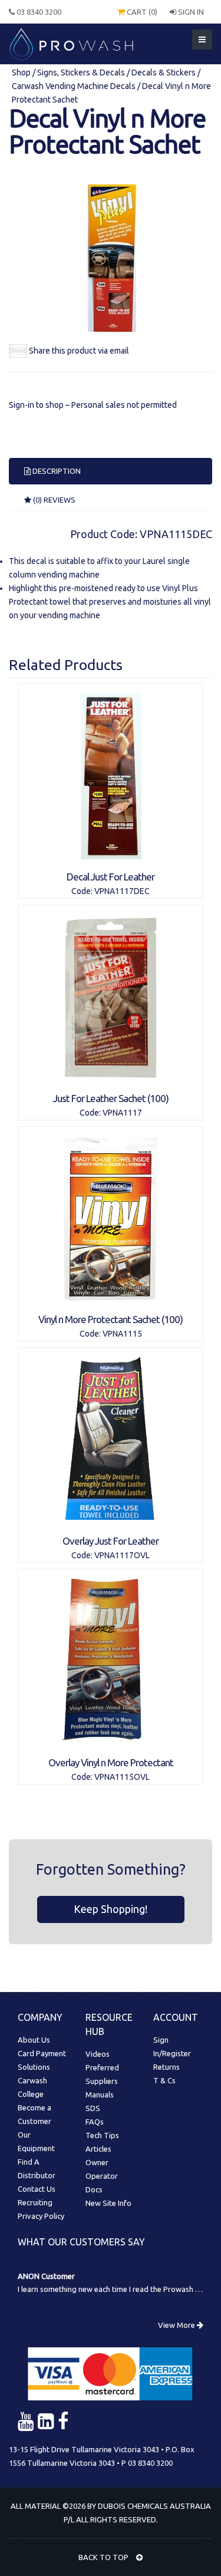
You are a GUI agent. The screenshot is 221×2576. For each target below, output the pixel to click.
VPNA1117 (122, 1113)
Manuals (100, 2095)
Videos (98, 2054)
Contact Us (37, 2189)
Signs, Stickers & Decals (81, 72)
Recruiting (35, 2202)
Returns (166, 2067)
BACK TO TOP (104, 2557)
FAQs (95, 2122)
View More (177, 2325)
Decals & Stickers (164, 72)
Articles (98, 2149)
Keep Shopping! (111, 1909)
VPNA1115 (122, 1334)
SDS (93, 2108)
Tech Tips (102, 2135)
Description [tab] (56, 471)
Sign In (190, 12)
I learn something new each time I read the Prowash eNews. (119, 2289)
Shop (22, 72)
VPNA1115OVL (122, 1777)
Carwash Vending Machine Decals (74, 86)
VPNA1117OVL (122, 1555)
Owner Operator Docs (102, 2176)
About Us (34, 2040)
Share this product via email (79, 351)
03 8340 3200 (38, 12)
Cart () (141, 12)
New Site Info (108, 2203)
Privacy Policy (41, 2216)
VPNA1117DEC (122, 891)
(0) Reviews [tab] (53, 500)
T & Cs (164, 2080)
